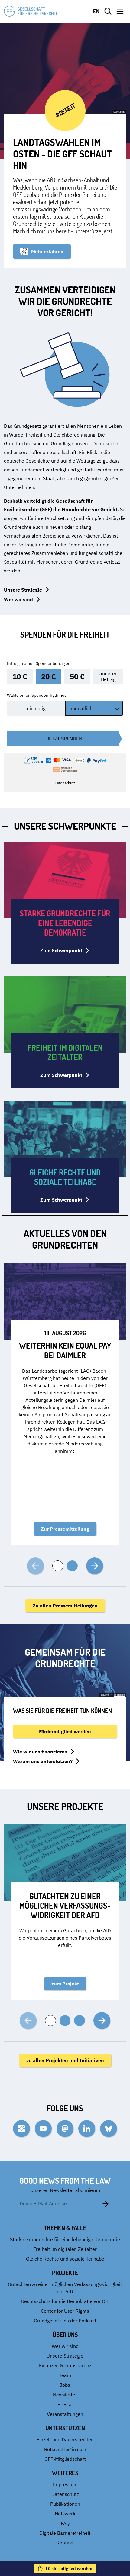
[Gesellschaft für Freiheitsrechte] (31, 11)
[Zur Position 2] (72, 1566)
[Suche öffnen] (108, 11)
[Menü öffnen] (120, 11)
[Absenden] (106, 2203)
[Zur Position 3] (80, 2021)
